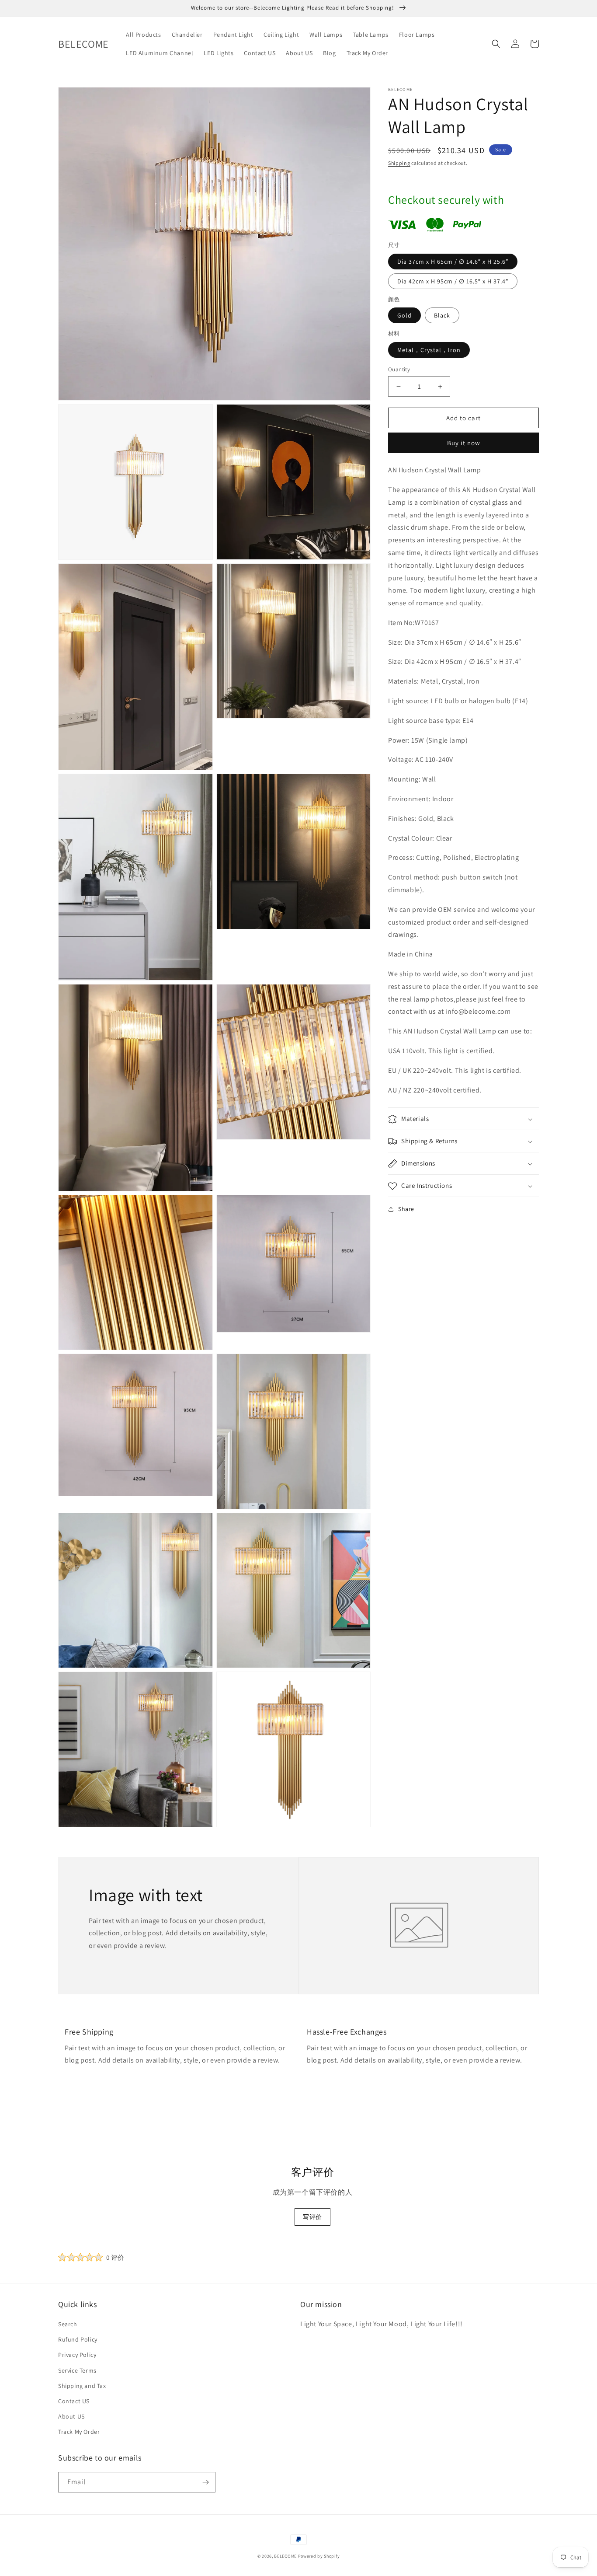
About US (71, 2416)
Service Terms (77, 2370)
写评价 (312, 2217)
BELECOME (285, 2556)
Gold (404, 315)
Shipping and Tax (82, 2386)
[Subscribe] (205, 2482)
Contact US (74, 2401)
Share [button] (406, 1209)
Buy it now (464, 443)
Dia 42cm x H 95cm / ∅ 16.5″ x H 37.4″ (453, 281)
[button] (496, 44)
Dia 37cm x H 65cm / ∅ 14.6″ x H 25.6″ (453, 262)
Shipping (399, 163)
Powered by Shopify (319, 2556)
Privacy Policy (77, 2355)
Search (68, 2324)
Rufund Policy (78, 2339)
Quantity (399, 369)
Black (442, 315)
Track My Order (79, 2432)
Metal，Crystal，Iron (429, 350)
